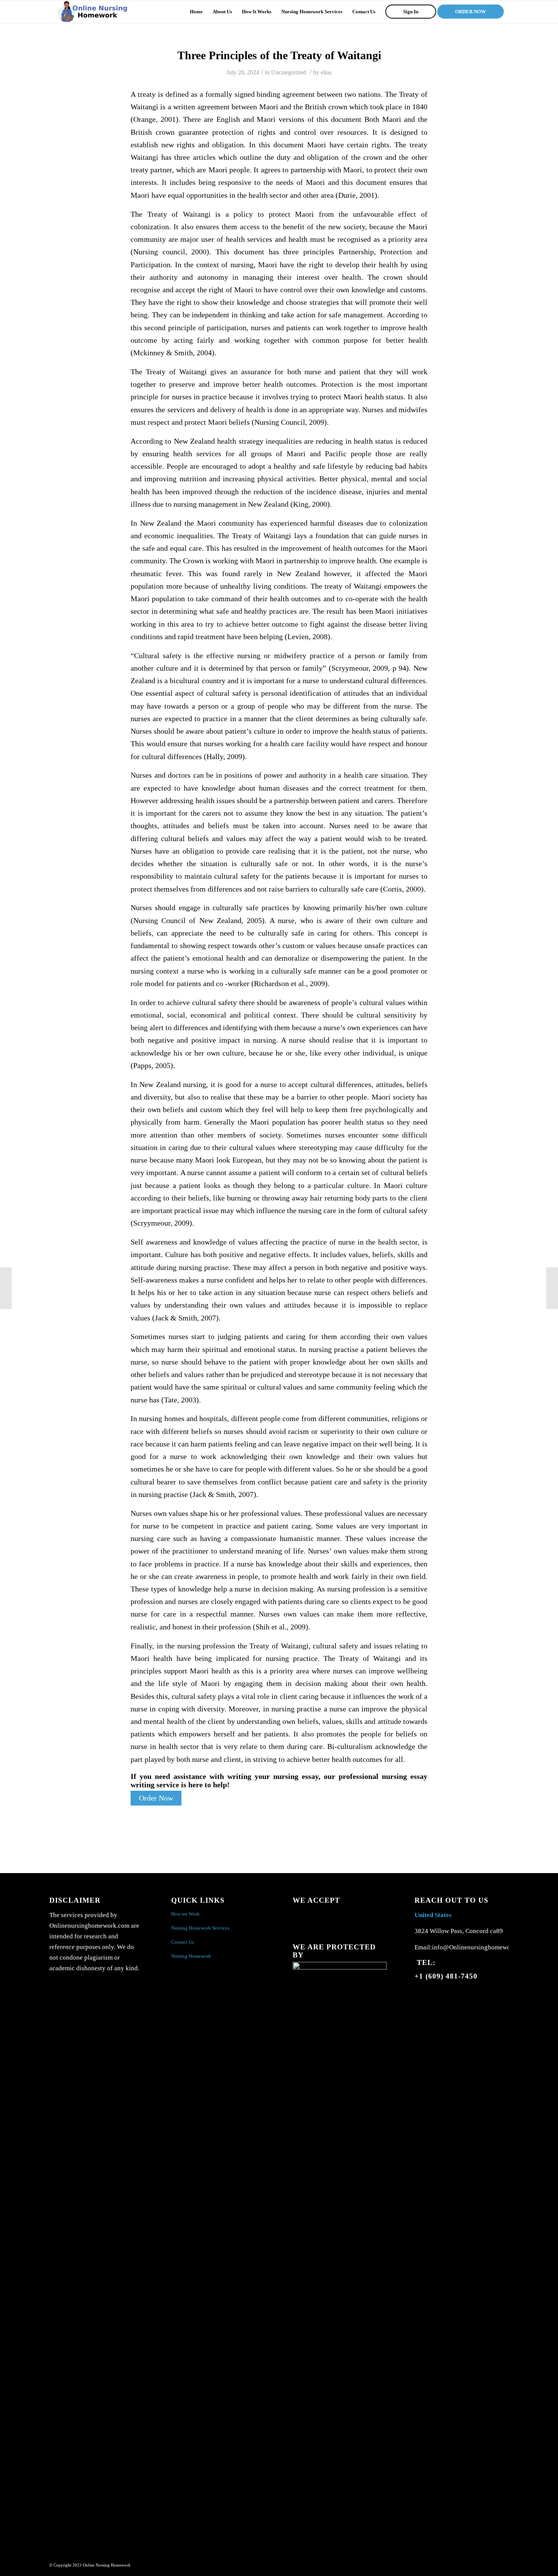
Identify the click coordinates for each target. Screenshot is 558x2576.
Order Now (156, 1798)
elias (326, 72)
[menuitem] (196, 12)
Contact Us (183, 1942)
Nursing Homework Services (200, 1928)
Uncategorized (288, 72)
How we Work (185, 1914)
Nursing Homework (191, 1956)
